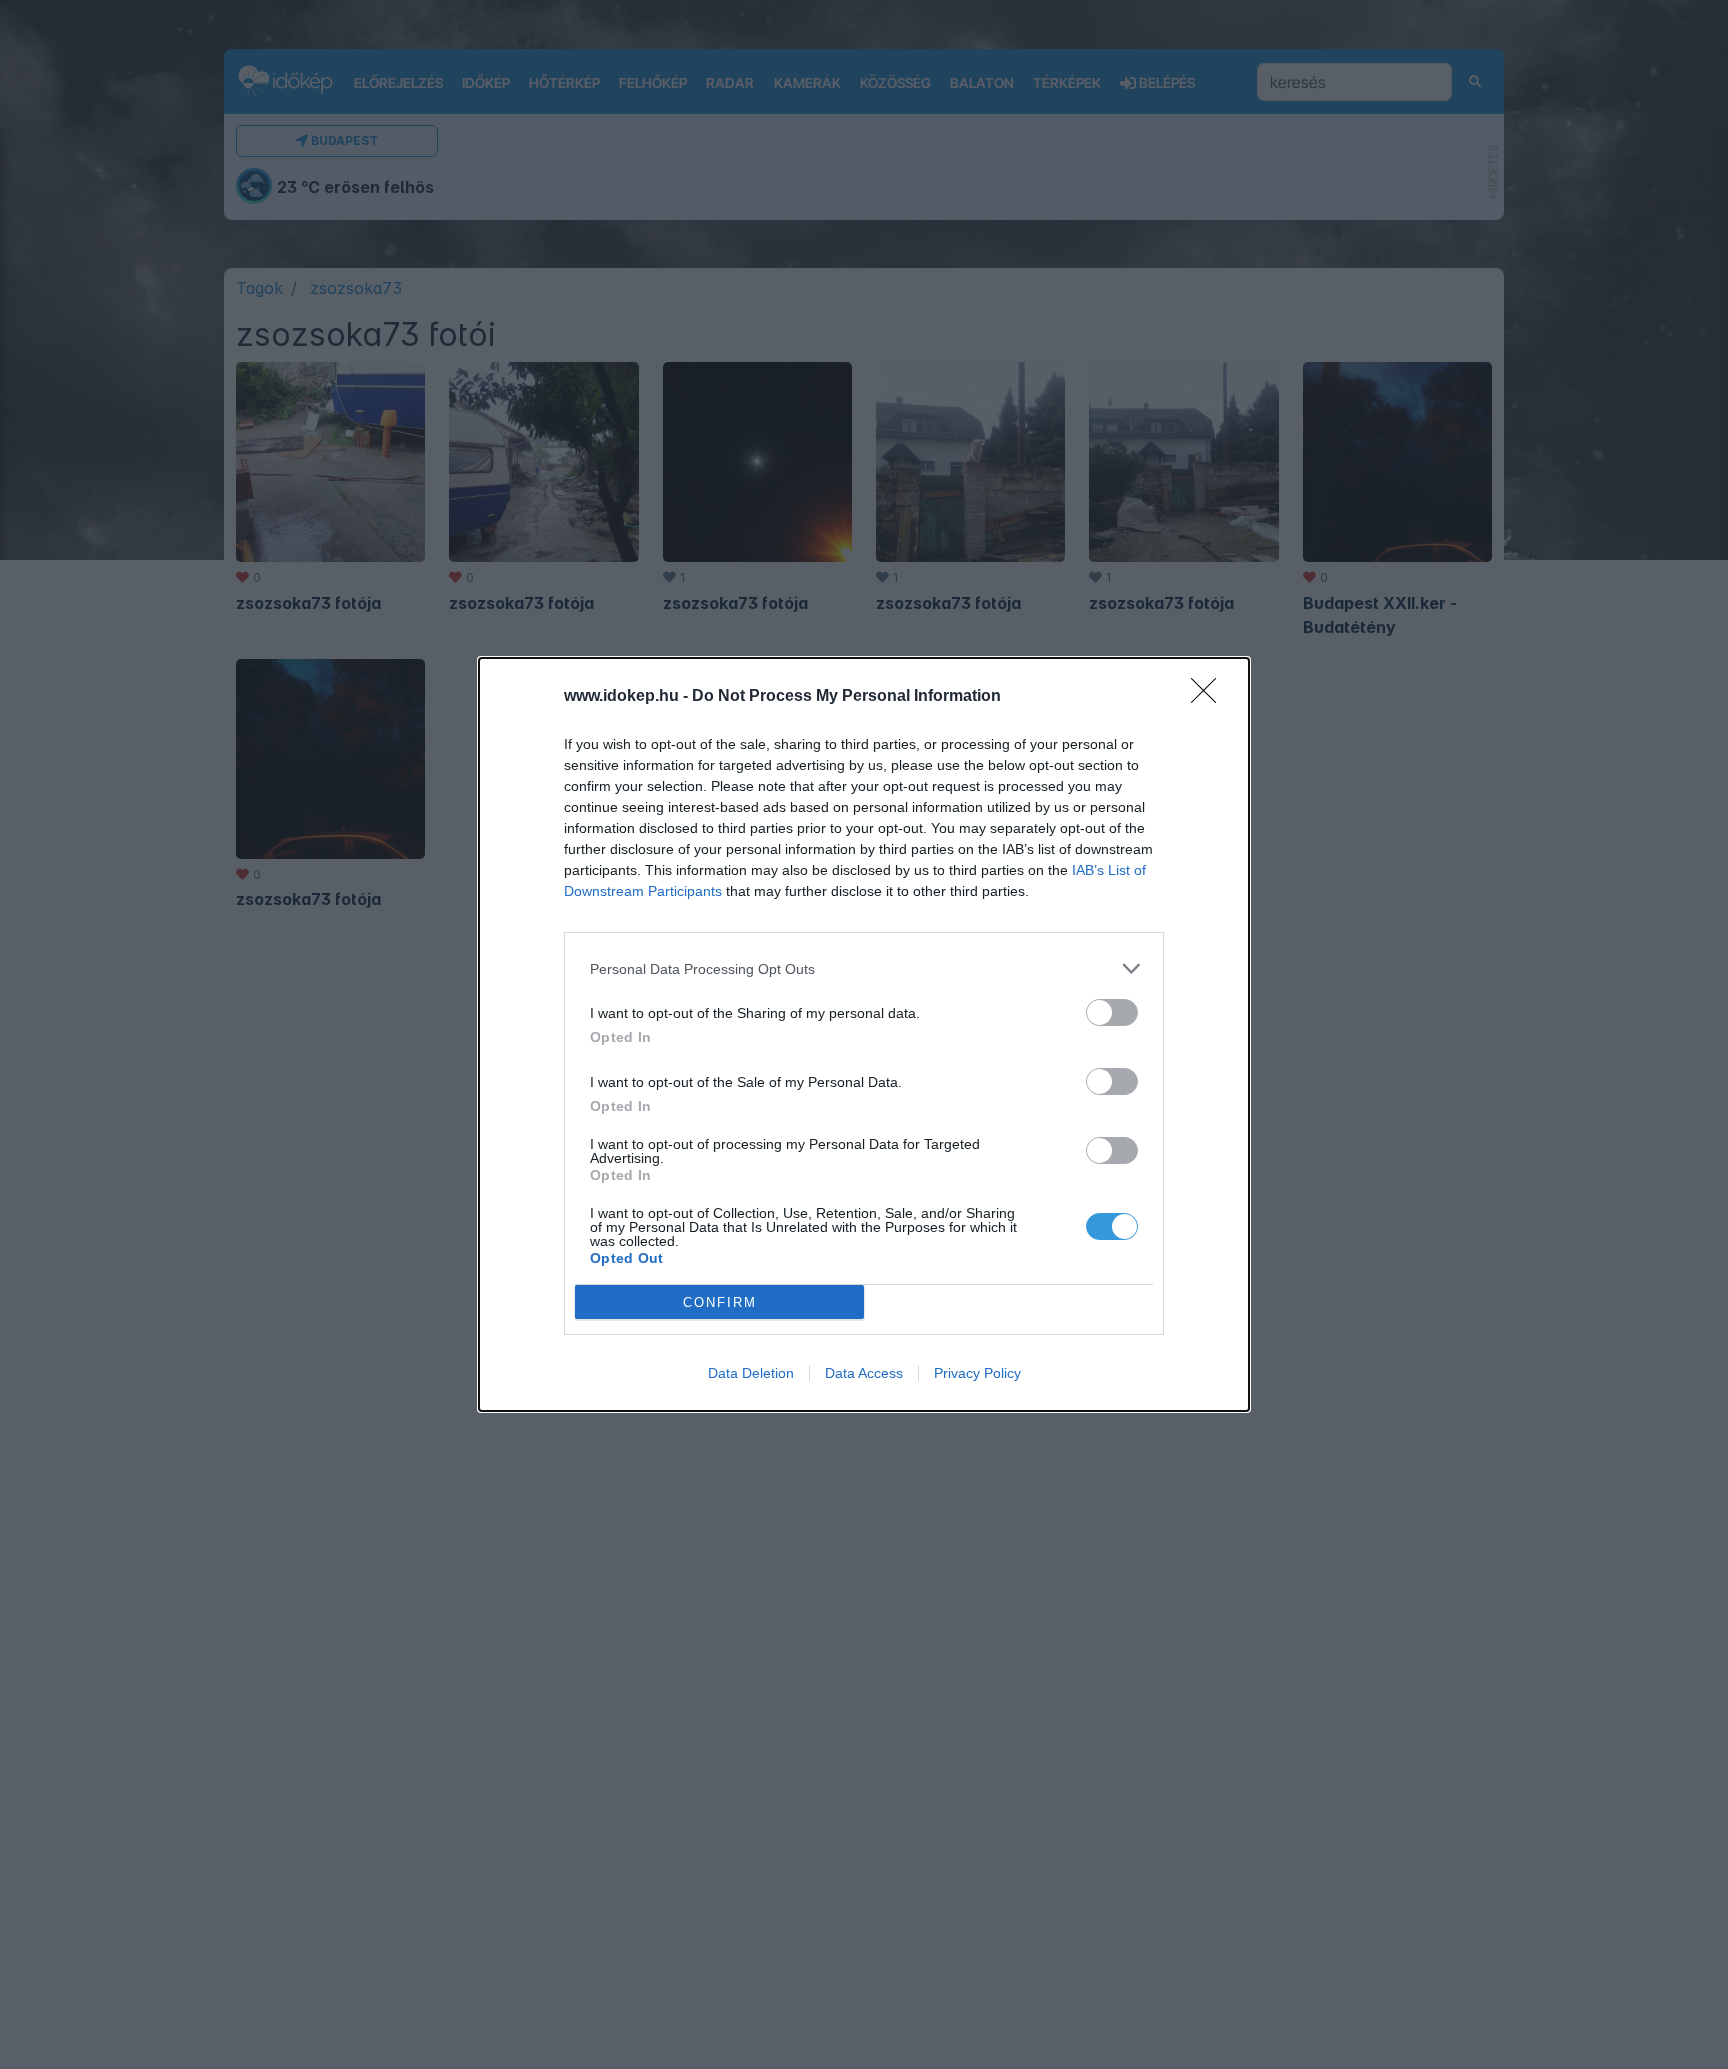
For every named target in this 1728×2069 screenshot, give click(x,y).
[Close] (1210, 697)
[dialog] (864, 1034)
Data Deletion (751, 1373)
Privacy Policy (977, 1373)
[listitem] (864, 968)
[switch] (1112, 1012)
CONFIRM (720, 1302)
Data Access (864, 1373)
